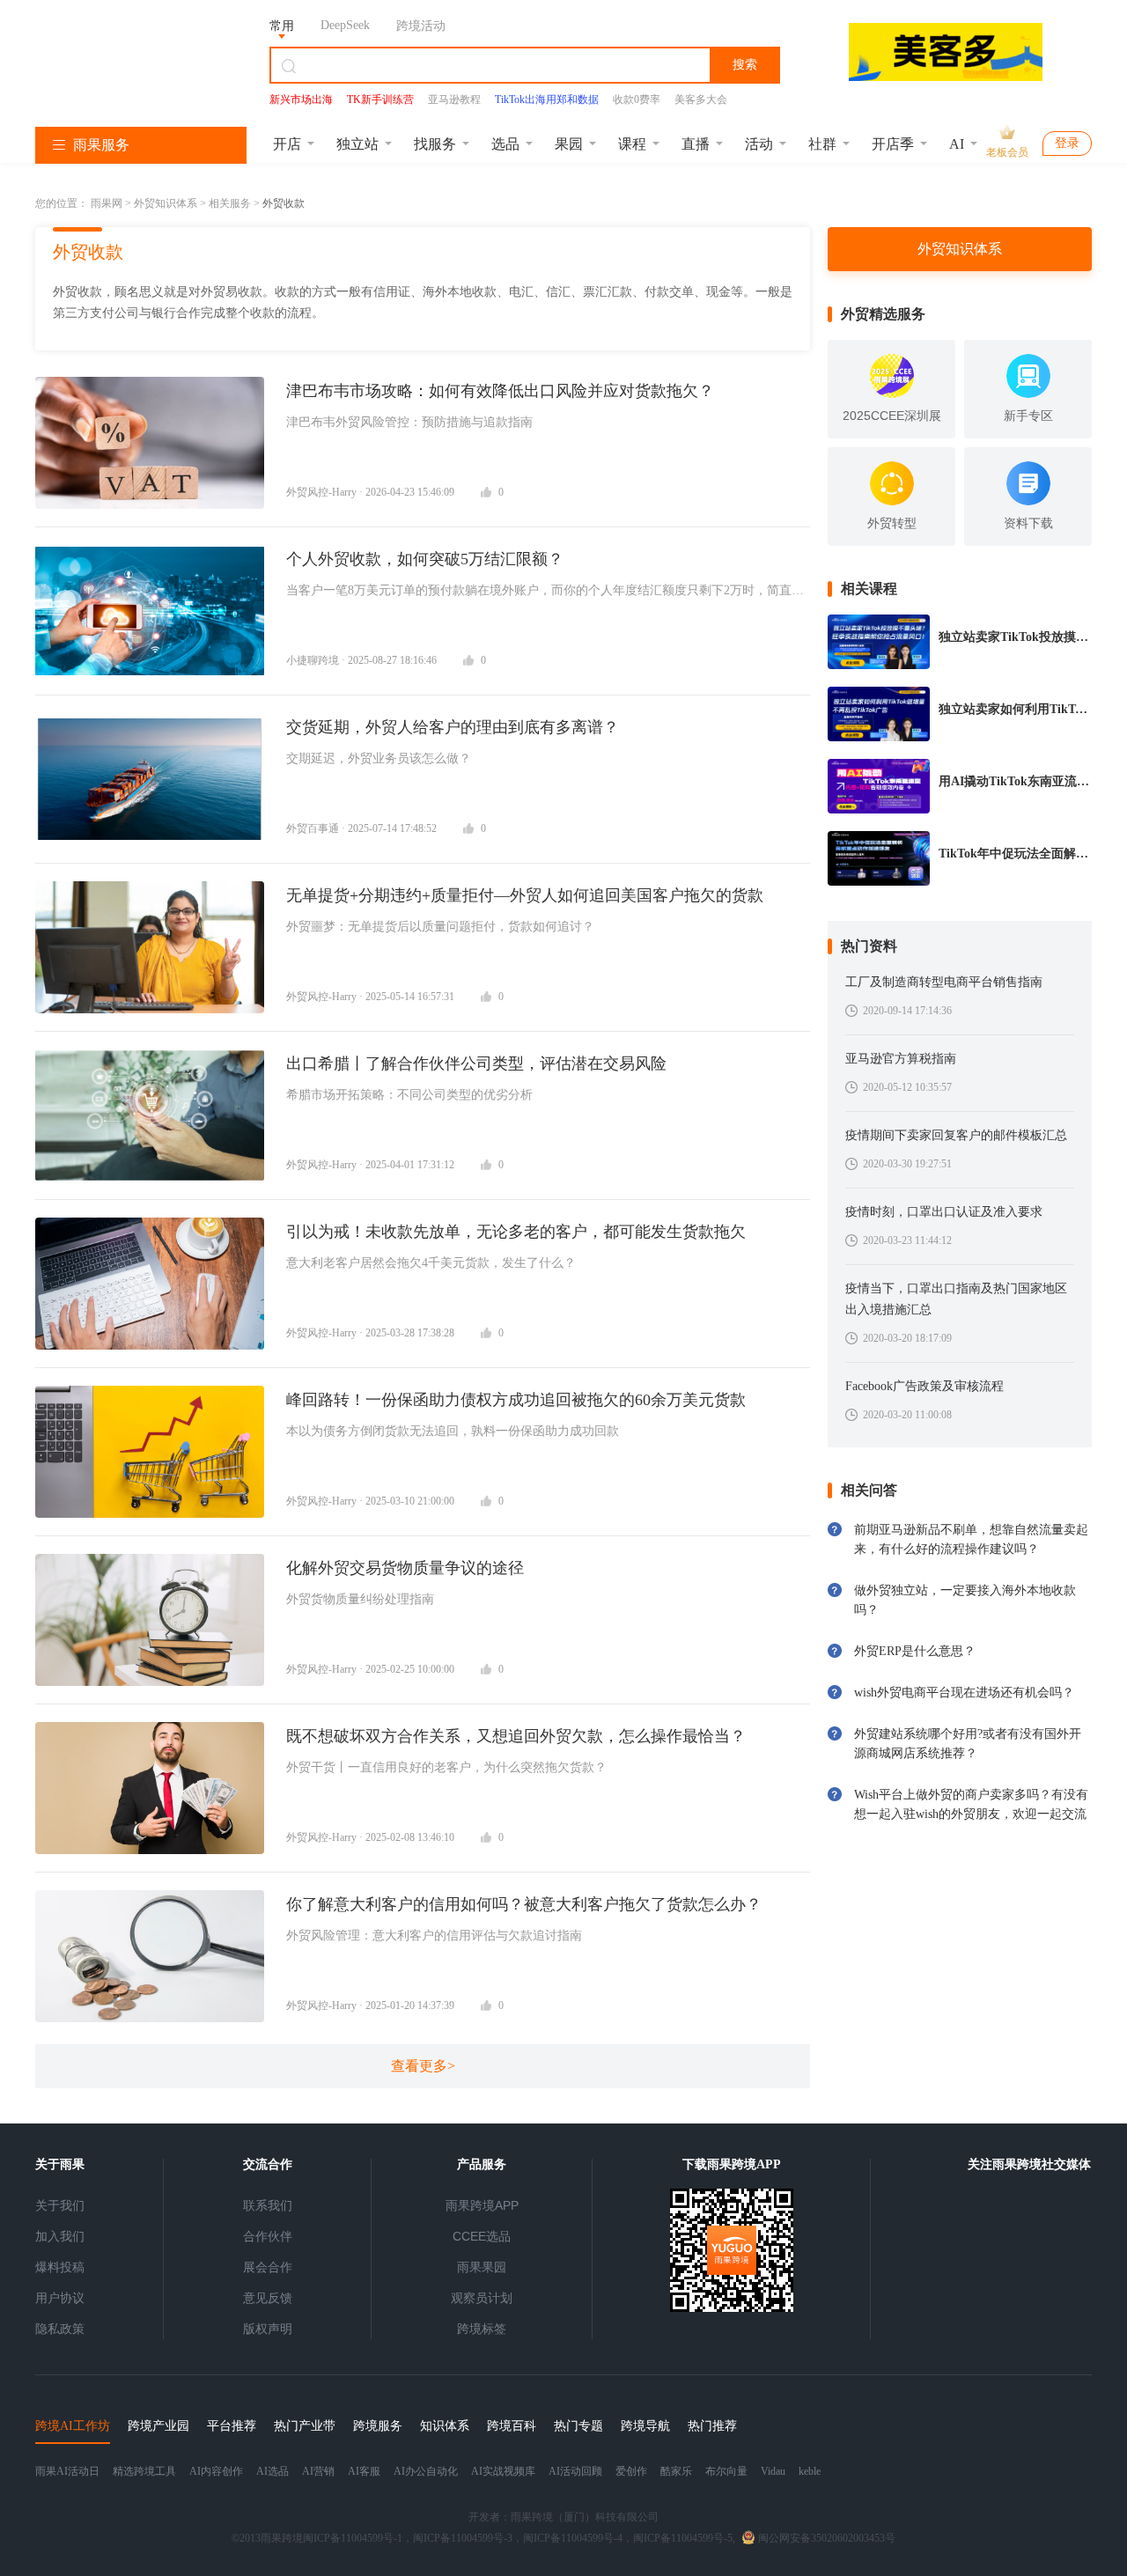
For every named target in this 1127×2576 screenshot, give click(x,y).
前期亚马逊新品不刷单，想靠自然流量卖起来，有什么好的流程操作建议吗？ (971, 1539)
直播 (696, 144)
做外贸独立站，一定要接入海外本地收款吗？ (965, 1600)
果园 (569, 144)
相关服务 (230, 203)
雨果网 (107, 203)
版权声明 (268, 2329)
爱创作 (631, 2471)
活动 (759, 144)
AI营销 (318, 2471)
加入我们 (60, 2236)
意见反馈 (268, 2298)
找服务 (435, 144)
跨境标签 (482, 2329)
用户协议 (60, 2298)
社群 (822, 144)
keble (810, 2471)
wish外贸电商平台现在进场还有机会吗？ (964, 1693)
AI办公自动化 (426, 2471)
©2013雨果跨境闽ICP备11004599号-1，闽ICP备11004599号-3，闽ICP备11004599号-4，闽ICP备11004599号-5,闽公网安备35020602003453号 (563, 2538)
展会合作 (268, 2267)
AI (957, 144)
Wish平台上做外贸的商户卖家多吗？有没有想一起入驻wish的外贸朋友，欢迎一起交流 (971, 1804)
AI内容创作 (216, 2471)
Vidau (773, 2471)
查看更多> (423, 2066)
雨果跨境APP (482, 2205)
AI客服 (364, 2471)
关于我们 (60, 2205)
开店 (287, 144)
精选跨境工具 (144, 2471)
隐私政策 (60, 2329)
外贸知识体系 (166, 203)
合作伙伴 (268, 2236)
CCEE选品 (482, 2236)
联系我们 (268, 2205)
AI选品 (273, 2471)
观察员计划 (482, 2298)
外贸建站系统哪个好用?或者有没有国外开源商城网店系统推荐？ (968, 1744)
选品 (505, 144)
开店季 (893, 144)
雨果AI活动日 (67, 2471)
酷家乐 (676, 2471)
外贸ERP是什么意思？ (915, 1651)
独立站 (357, 144)
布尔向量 (726, 2471)
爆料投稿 (60, 2267)
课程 (632, 144)
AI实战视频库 (503, 2471)
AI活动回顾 (575, 2471)
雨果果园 (482, 2267)
